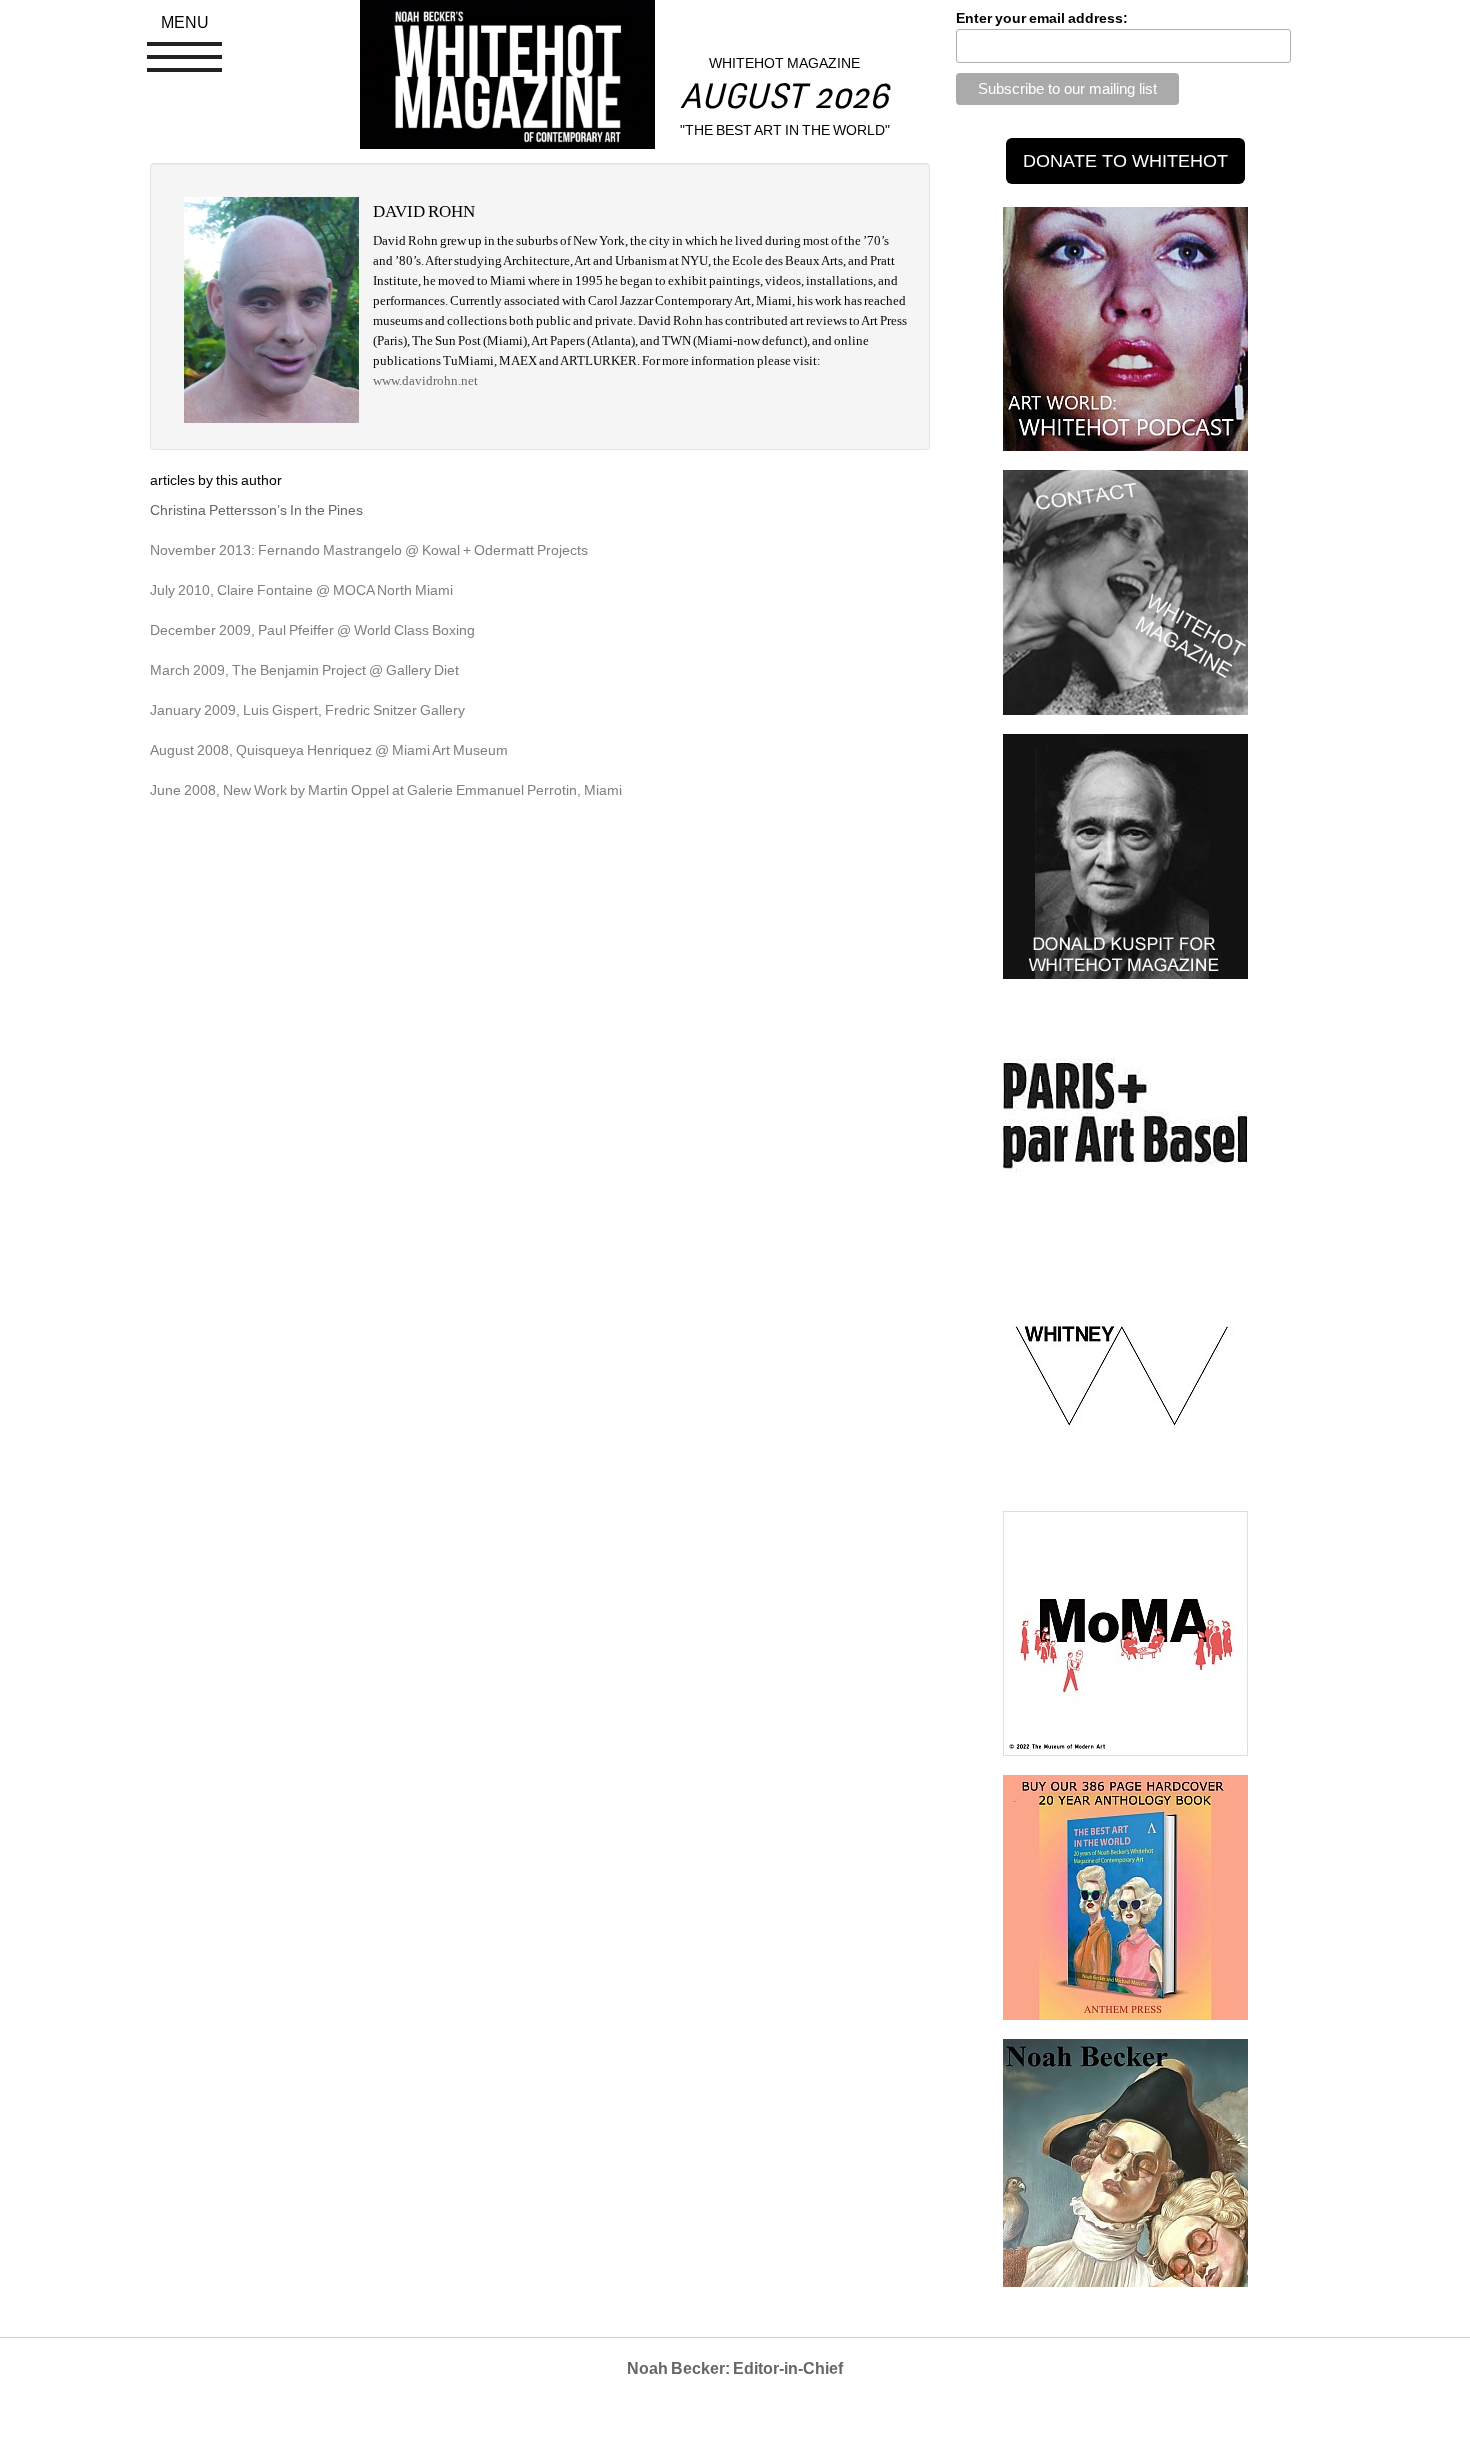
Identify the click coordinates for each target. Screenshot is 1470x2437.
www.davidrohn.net (425, 380)
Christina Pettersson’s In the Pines (256, 510)
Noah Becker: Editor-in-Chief (735, 2368)
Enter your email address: (1042, 18)
